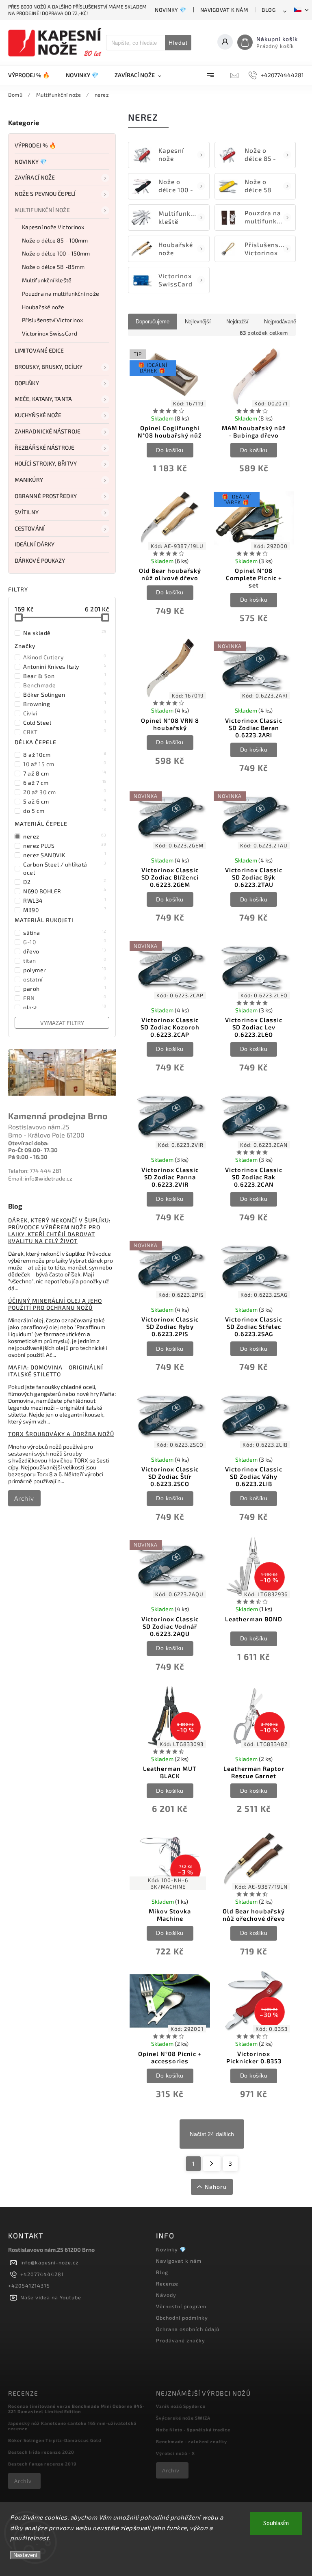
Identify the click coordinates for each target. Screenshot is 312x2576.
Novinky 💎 (171, 10)
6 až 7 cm (65, 782)
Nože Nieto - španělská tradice (193, 2430)
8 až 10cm (65, 754)
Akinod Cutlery (65, 657)
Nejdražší (237, 322)
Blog (269, 10)
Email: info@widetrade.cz (40, 1178)
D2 (65, 882)
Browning (65, 704)
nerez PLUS (65, 845)
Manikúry (29, 480)
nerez (65, 836)
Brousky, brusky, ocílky (49, 367)
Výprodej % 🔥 (35, 145)
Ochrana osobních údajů (188, 2329)
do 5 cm (65, 810)
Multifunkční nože (42, 210)
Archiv (24, 1498)
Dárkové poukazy (40, 560)
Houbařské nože (43, 307)
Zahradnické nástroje (48, 431)
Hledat (178, 43)
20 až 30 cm (65, 792)
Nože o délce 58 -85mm (53, 267)
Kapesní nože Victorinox (53, 227)
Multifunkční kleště (47, 280)
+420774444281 (42, 2274)
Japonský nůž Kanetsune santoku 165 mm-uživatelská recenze (72, 2426)
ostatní (65, 979)
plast (65, 1007)
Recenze (167, 2284)
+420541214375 (29, 2286)
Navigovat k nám (224, 10)
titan (65, 960)
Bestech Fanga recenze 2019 (42, 2464)
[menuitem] (33, 75)
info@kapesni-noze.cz (49, 2262)
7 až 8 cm (65, 773)
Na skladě (65, 633)
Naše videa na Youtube (51, 2297)
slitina (65, 932)
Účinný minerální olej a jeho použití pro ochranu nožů (55, 1304)
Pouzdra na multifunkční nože (61, 294)
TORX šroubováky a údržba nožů (61, 1434)
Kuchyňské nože (38, 415)
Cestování (30, 528)
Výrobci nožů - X (175, 2453)
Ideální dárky (35, 544)
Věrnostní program (181, 2306)
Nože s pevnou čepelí (45, 194)
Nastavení (25, 2555)
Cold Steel (65, 722)
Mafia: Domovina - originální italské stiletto (56, 1371)
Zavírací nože (35, 177)
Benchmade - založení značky (192, 2441)
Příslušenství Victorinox (52, 320)
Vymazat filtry (62, 1023)
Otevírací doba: (28, 1143)
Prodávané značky (181, 2340)
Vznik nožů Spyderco (181, 2406)
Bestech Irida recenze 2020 (41, 2452)
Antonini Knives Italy (65, 666)
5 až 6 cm (65, 801)
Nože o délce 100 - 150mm (56, 253)
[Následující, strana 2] (212, 2164)
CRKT (65, 732)
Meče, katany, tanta (43, 399)
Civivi (65, 713)
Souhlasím (276, 2523)
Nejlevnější (198, 322)
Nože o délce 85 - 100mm (55, 240)
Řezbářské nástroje (44, 447)
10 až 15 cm (65, 764)
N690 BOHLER (65, 891)
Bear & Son (65, 676)
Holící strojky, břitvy (46, 463)
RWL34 (65, 900)
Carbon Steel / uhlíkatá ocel (65, 868)
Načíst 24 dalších (212, 2134)
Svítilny (27, 512)
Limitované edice (39, 350)
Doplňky (27, 383)
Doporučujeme (153, 322)
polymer (65, 970)
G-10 (65, 942)
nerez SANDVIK (65, 855)
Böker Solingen (65, 694)
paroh (65, 988)
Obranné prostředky (46, 496)
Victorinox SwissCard (50, 333)
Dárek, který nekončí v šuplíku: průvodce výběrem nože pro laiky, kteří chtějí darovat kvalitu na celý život (59, 1231)
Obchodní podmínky (182, 2318)
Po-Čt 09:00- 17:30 (33, 1150)
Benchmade (65, 685)
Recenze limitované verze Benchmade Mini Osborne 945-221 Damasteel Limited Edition (76, 2409)
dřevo (65, 951)
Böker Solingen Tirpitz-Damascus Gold (55, 2440)
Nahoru (216, 2187)
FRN (65, 998)
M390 (65, 910)
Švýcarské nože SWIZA (183, 2418)
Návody (166, 2295)
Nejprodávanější (283, 322)
